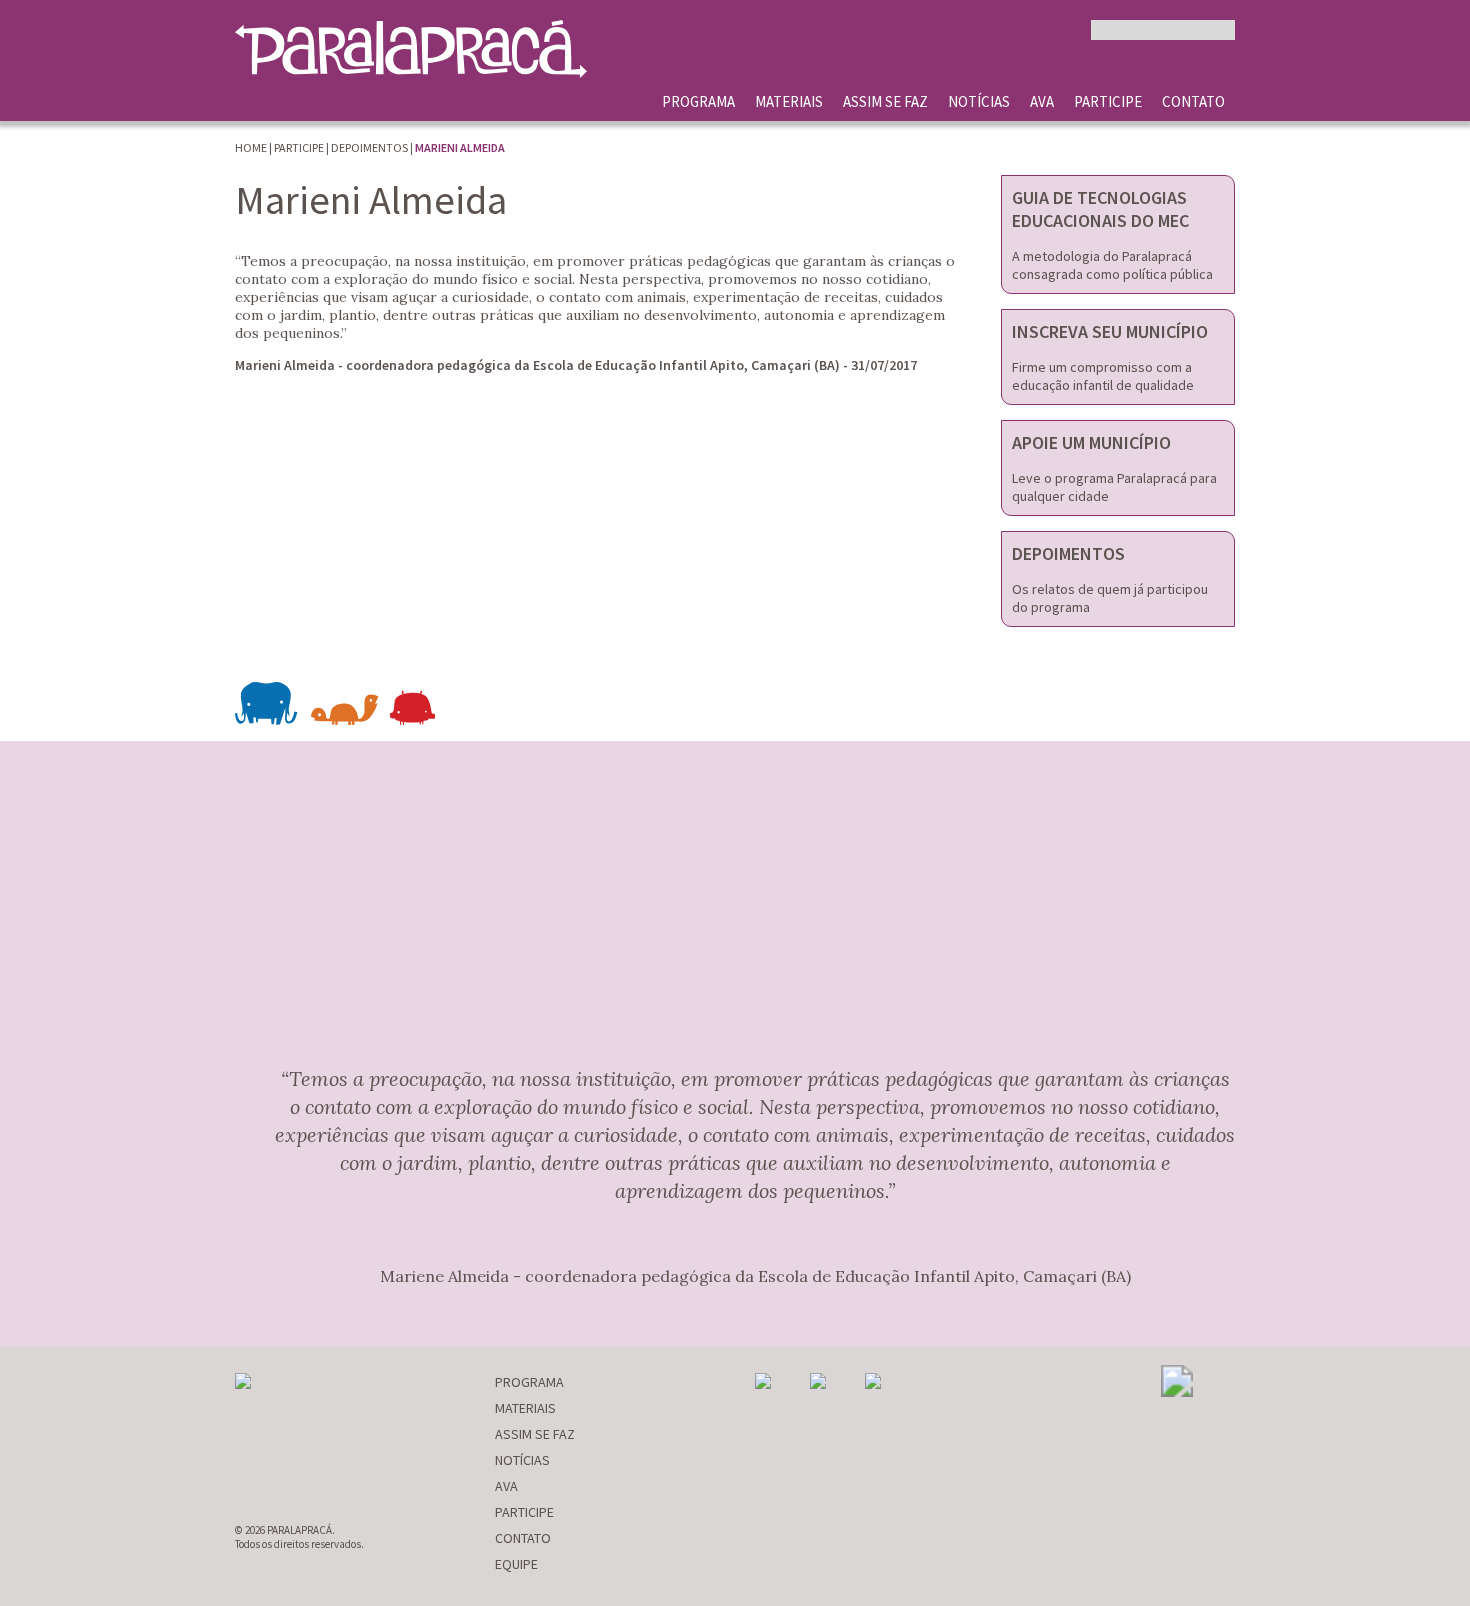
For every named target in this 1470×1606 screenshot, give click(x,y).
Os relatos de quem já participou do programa (1110, 598)
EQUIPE (516, 1564)
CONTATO (1193, 101)
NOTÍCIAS (979, 101)
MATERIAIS (789, 101)
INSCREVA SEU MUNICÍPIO (1110, 331)
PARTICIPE (1108, 101)
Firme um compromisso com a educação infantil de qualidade (1103, 376)
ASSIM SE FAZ (885, 101)
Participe (299, 147)
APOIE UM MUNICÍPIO (1091, 442)
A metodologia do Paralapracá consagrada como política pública (1112, 265)
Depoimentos (369, 147)
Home (251, 147)
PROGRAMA (698, 101)
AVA (1042, 101)
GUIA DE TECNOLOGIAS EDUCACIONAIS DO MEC (1100, 209)
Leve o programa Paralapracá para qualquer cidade (1114, 487)
